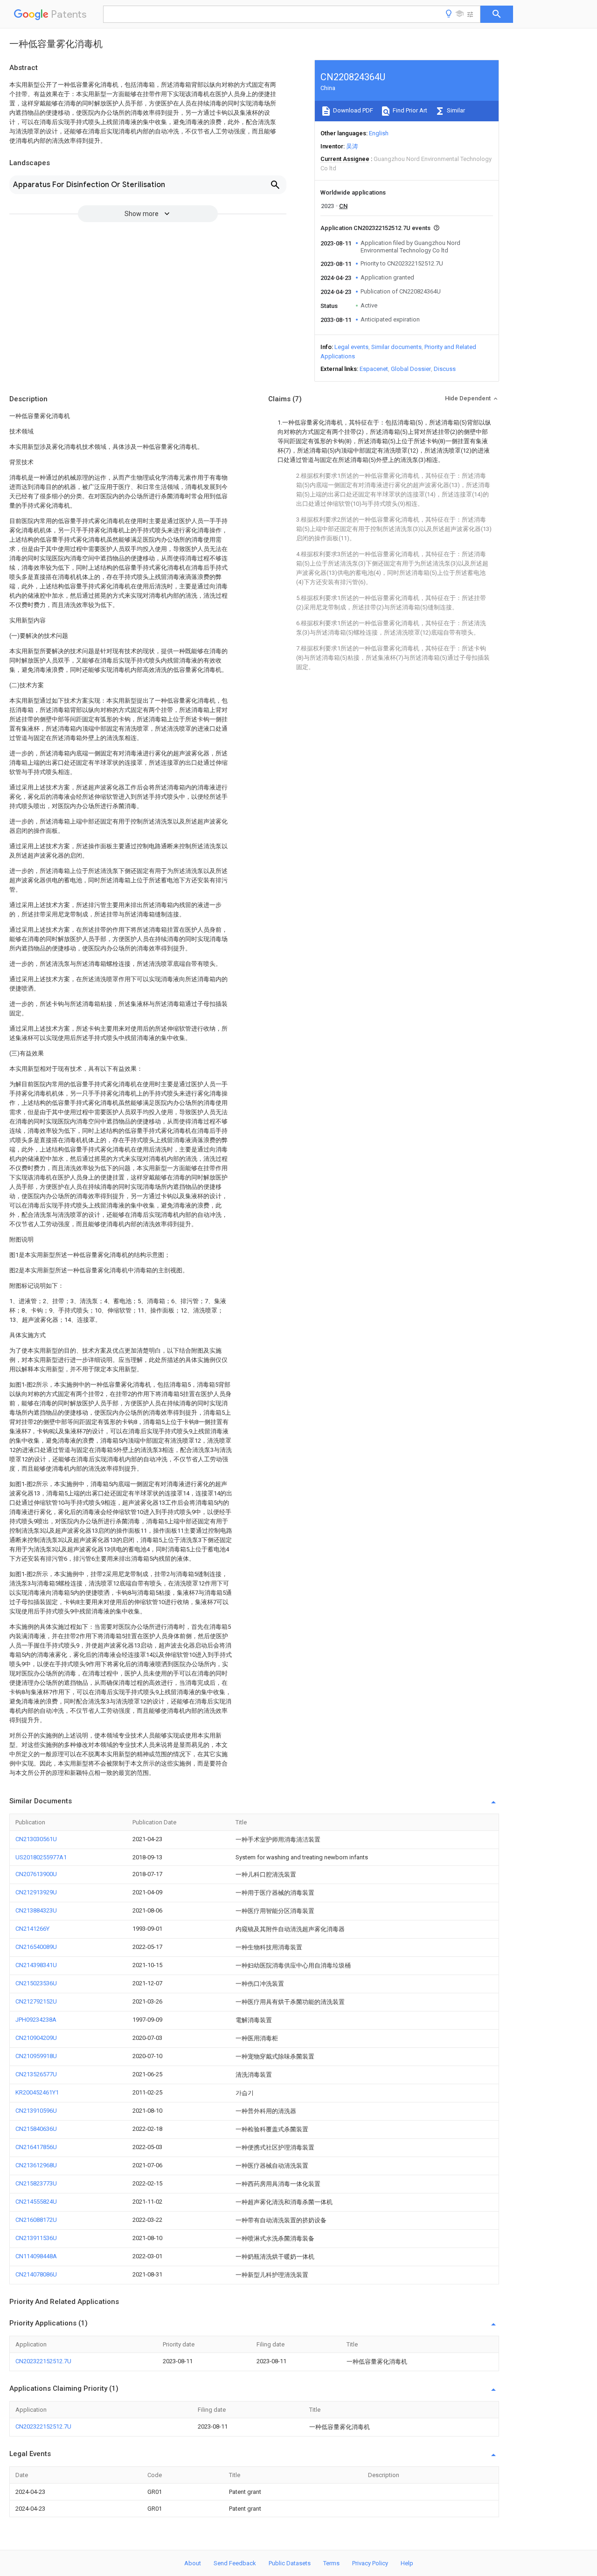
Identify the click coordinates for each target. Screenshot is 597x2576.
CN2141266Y (32, 1929)
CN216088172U (36, 2220)
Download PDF (352, 110)
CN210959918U (36, 2056)
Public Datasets (290, 2563)
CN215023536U (36, 1983)
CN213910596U (36, 2111)
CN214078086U (36, 2274)
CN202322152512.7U (43, 2361)
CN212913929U (36, 1892)
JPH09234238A (36, 2020)
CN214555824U (36, 2202)
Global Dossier (411, 369)
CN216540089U (36, 1947)
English (379, 133)
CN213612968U (36, 2165)
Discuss (445, 369)
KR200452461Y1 (37, 2092)
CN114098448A (36, 2256)
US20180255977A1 (41, 1857)
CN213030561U (36, 1839)
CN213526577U (36, 2074)
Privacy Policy (370, 2563)
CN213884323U (36, 1910)
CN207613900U (36, 1874)
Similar (455, 110)
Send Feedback (235, 2563)
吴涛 (352, 146)
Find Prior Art (409, 110)
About (193, 2563)
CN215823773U (36, 2183)
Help (407, 2563)
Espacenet (374, 369)
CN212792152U (36, 2001)
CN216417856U (36, 2147)
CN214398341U (36, 1965)
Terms (331, 2563)
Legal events (351, 347)
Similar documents (396, 347)
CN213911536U (36, 2238)
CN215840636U (36, 2129)
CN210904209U (36, 2038)
